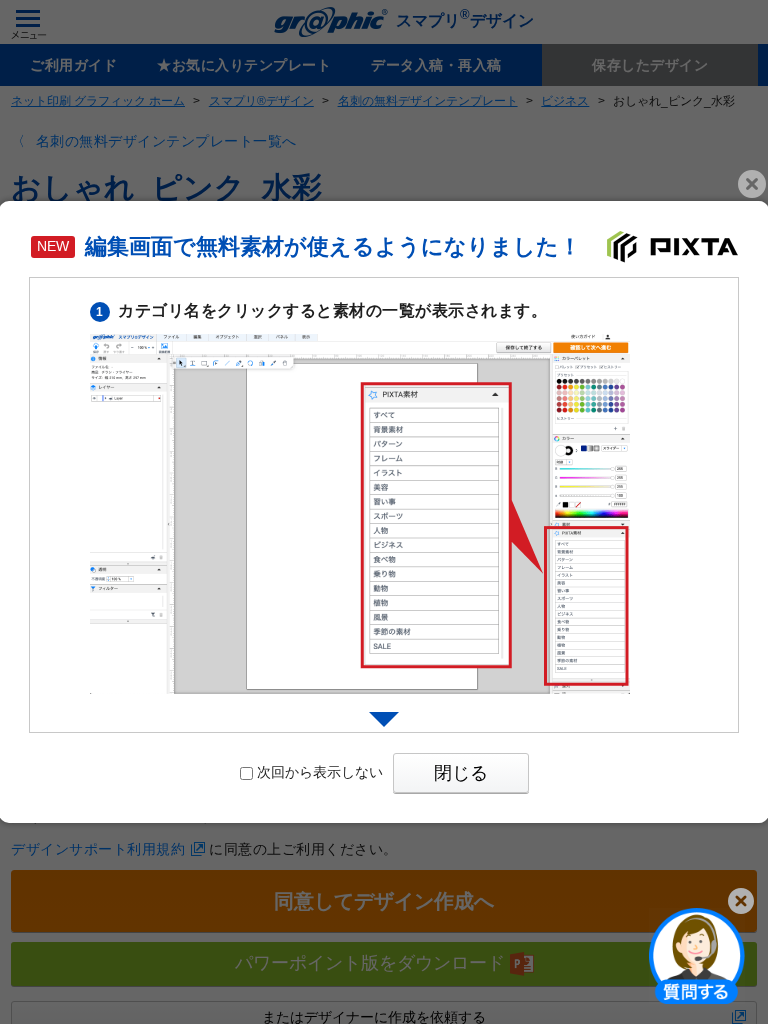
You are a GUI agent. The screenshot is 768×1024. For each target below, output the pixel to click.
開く (697, 955)
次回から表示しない (320, 772)
